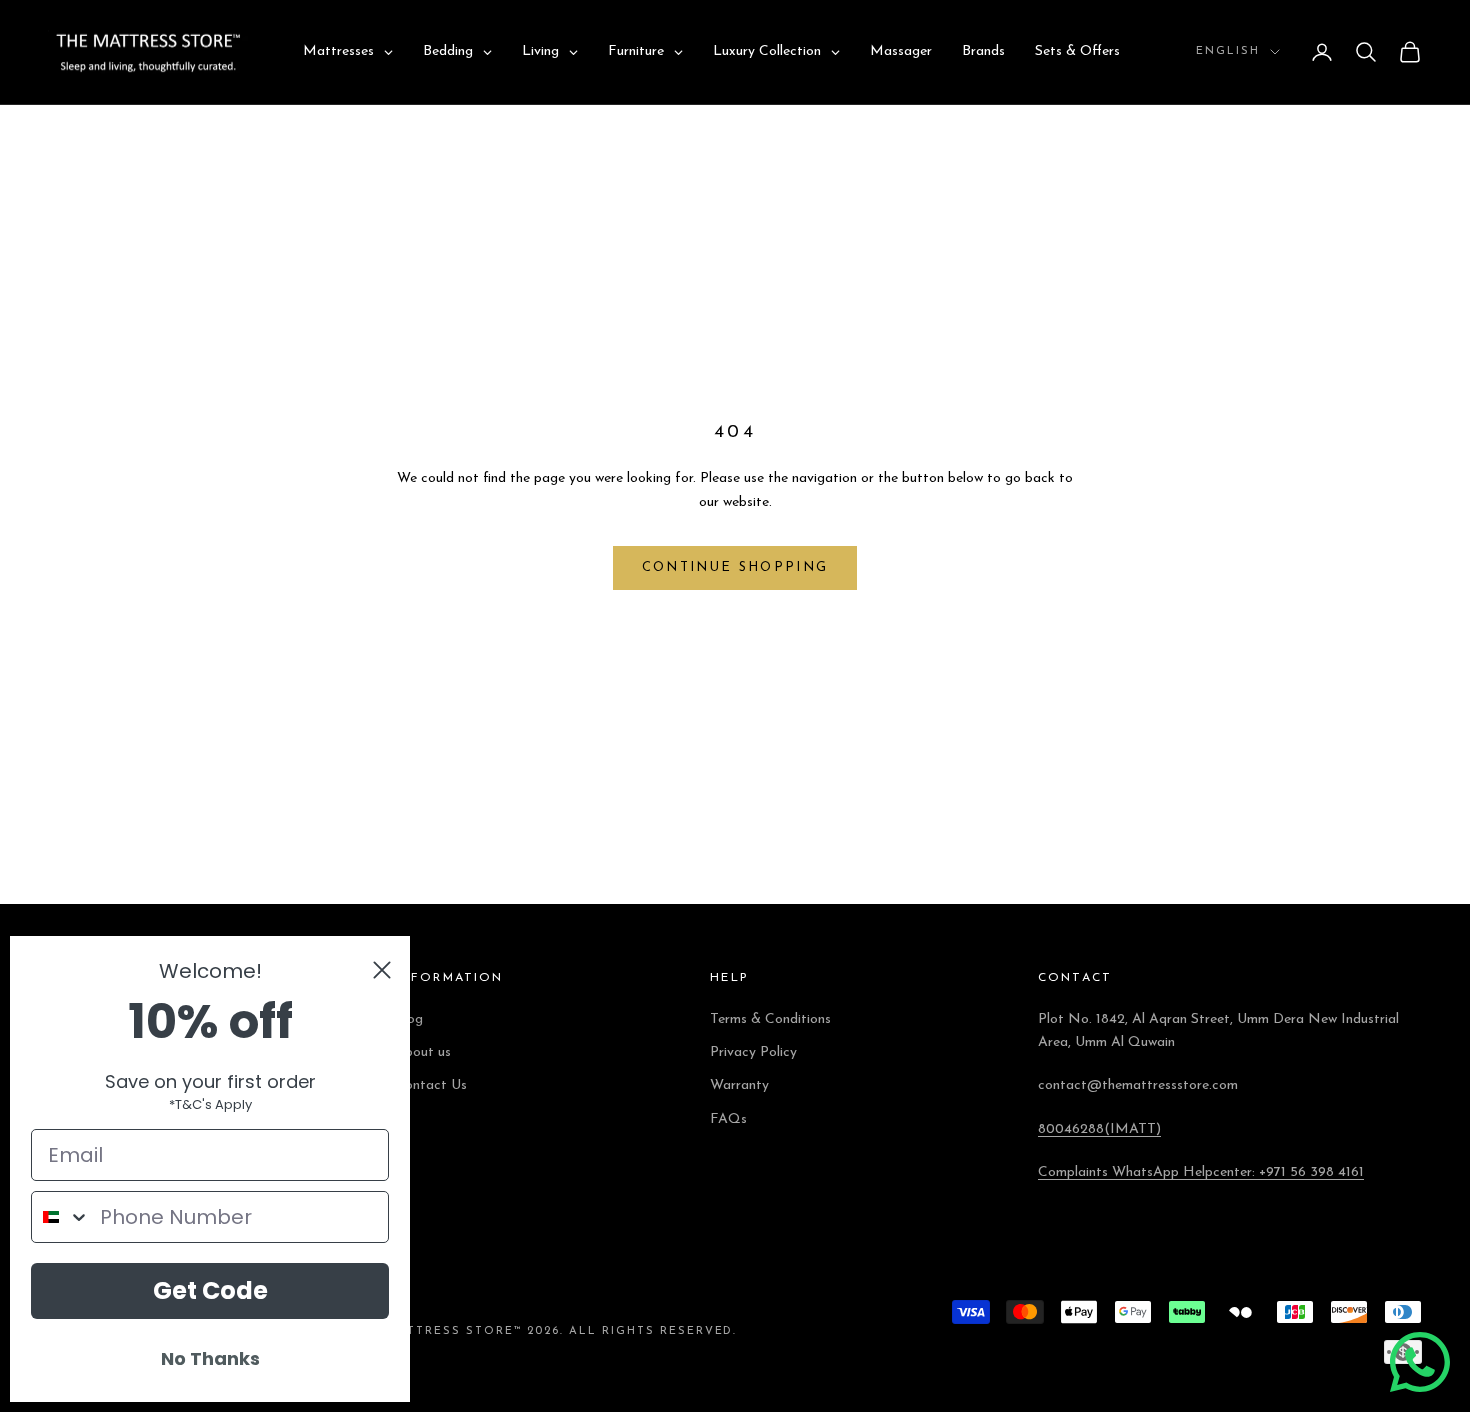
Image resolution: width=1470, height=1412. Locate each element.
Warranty (739, 1085)
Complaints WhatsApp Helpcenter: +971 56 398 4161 (1201, 1172)
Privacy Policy (753, 1052)
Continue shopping (735, 567)
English (1228, 51)
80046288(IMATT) (1099, 1129)
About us (423, 1052)
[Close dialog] (382, 970)
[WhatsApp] (1420, 1362)
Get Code (210, 1290)
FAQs (728, 1119)
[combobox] (61, 1217)
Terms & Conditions (770, 1019)
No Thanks (210, 1358)
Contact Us (431, 1085)
